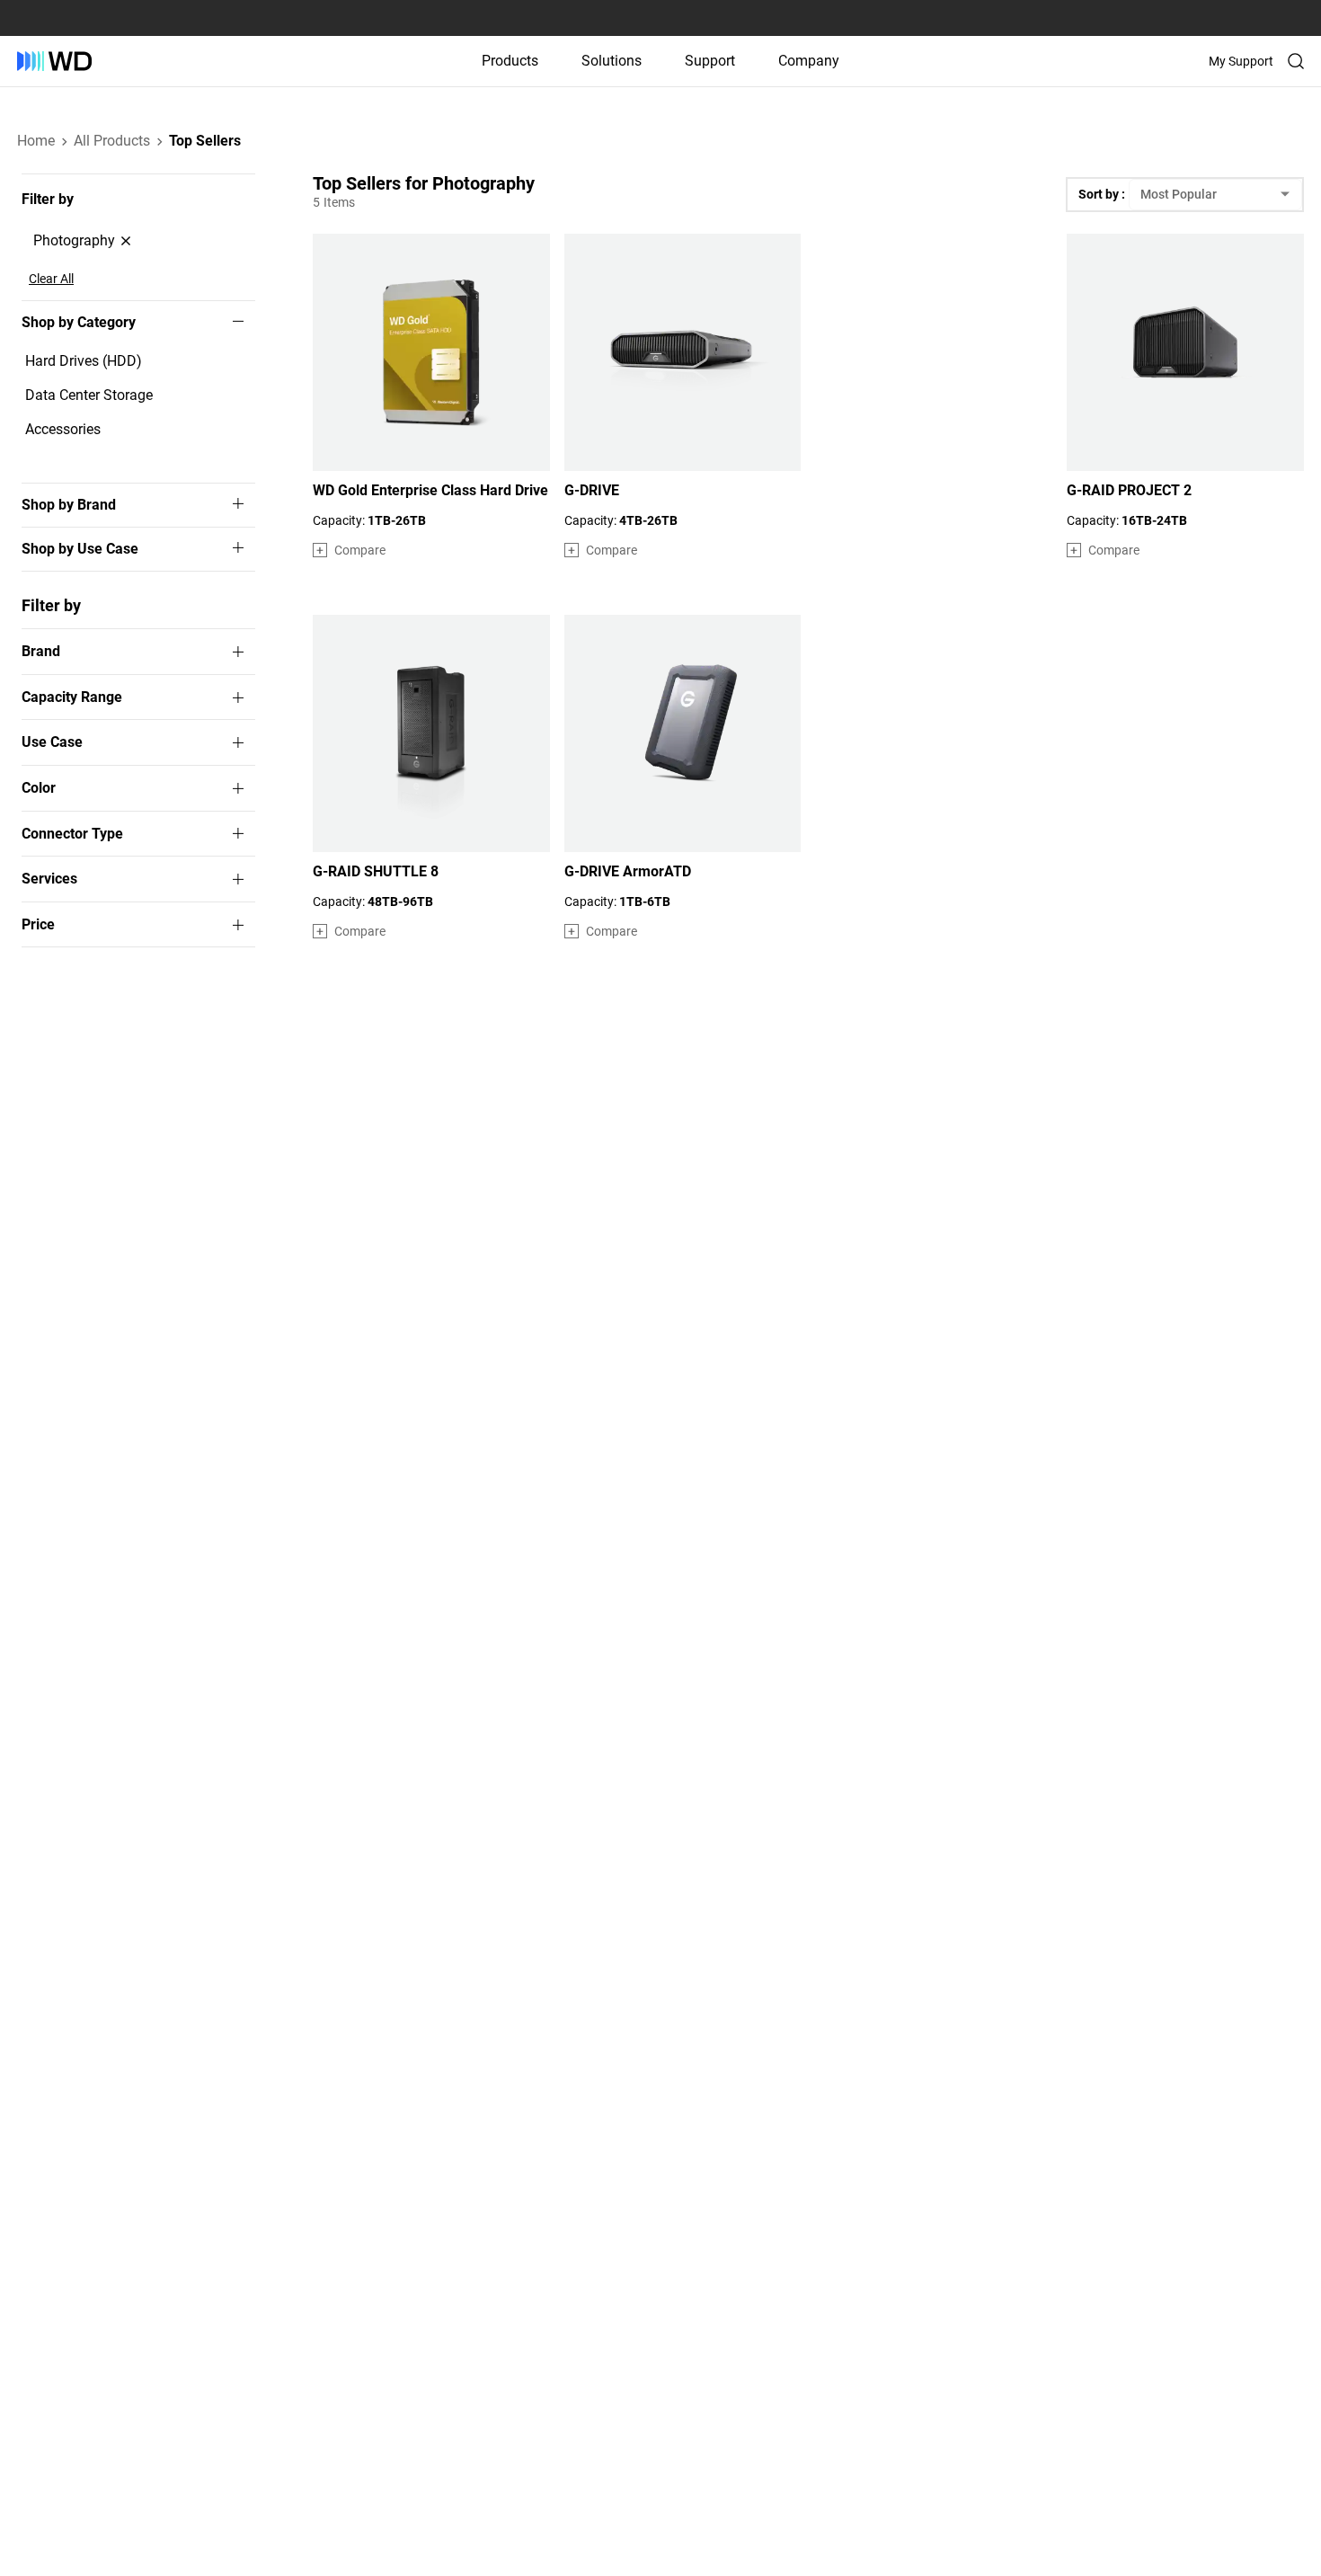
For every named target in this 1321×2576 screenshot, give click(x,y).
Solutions (612, 61)
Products (510, 61)
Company (809, 61)
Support (710, 61)
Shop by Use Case (80, 549)
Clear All (51, 279)
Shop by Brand (69, 505)
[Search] (1296, 61)
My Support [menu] (1241, 61)
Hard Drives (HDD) (84, 361)
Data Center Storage (89, 395)
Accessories (63, 429)
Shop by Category (79, 323)
